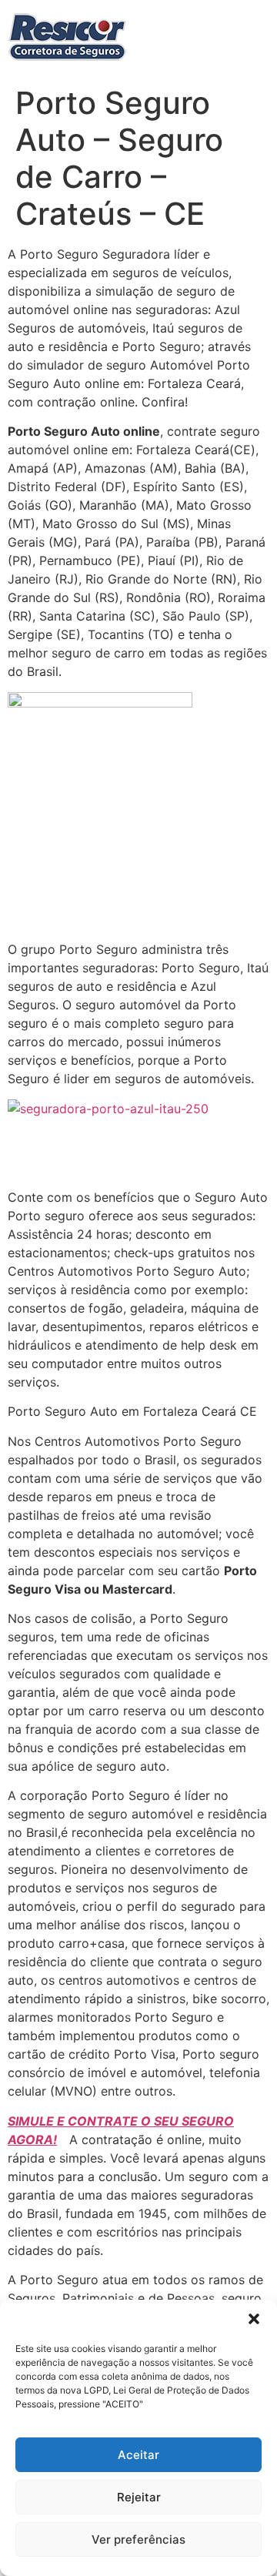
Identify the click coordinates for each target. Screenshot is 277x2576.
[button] (254, 2319)
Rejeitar (139, 2497)
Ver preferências (138, 2539)
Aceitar (138, 2455)
